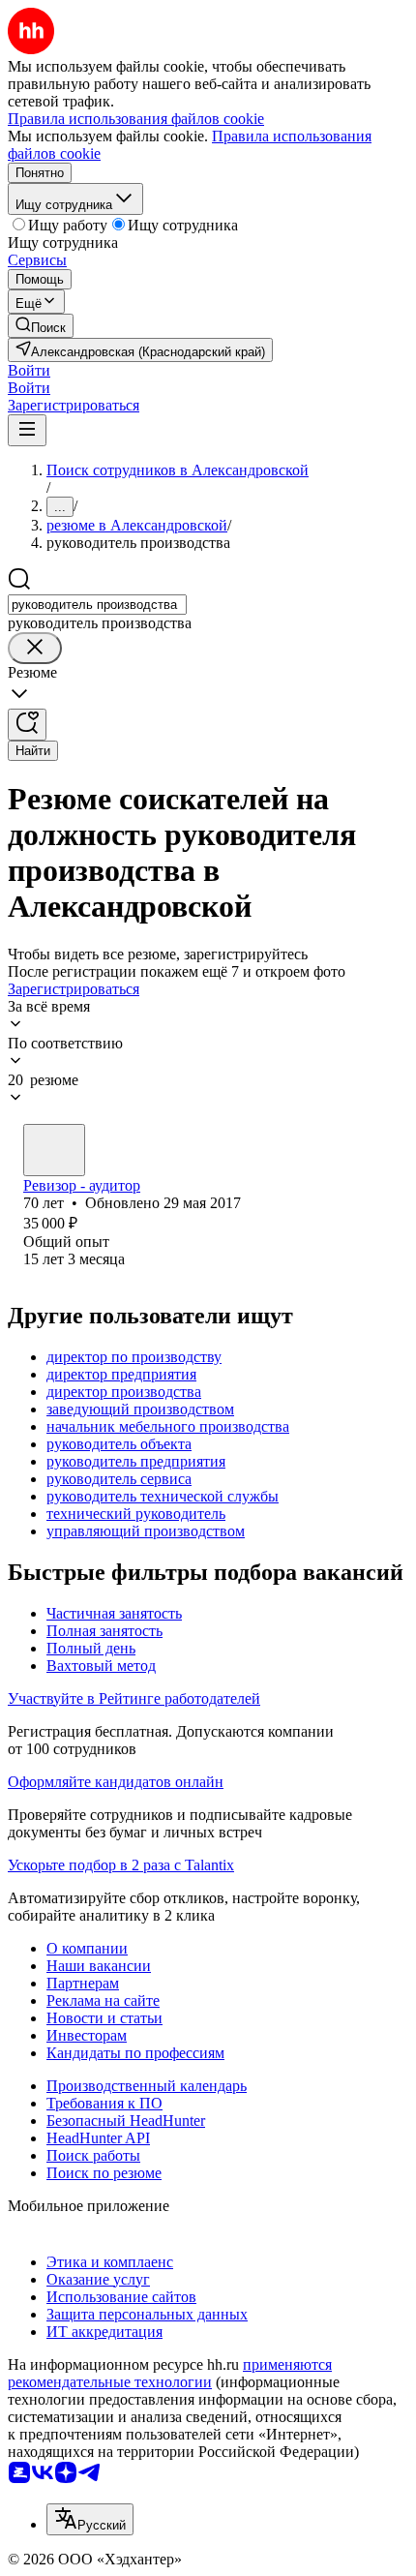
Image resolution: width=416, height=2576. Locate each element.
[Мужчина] (54, 1150)
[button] (29, 370)
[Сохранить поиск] (27, 725)
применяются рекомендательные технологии (170, 2373)
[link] (41, 326)
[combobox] (97, 605)
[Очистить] (35, 648)
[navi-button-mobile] (27, 430)
